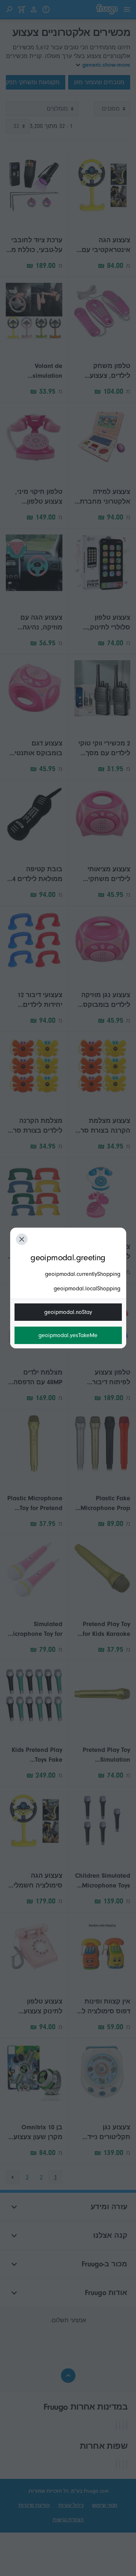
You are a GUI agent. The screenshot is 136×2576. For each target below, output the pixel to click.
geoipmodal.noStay (68, 1312)
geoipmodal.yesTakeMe (68, 1335)
